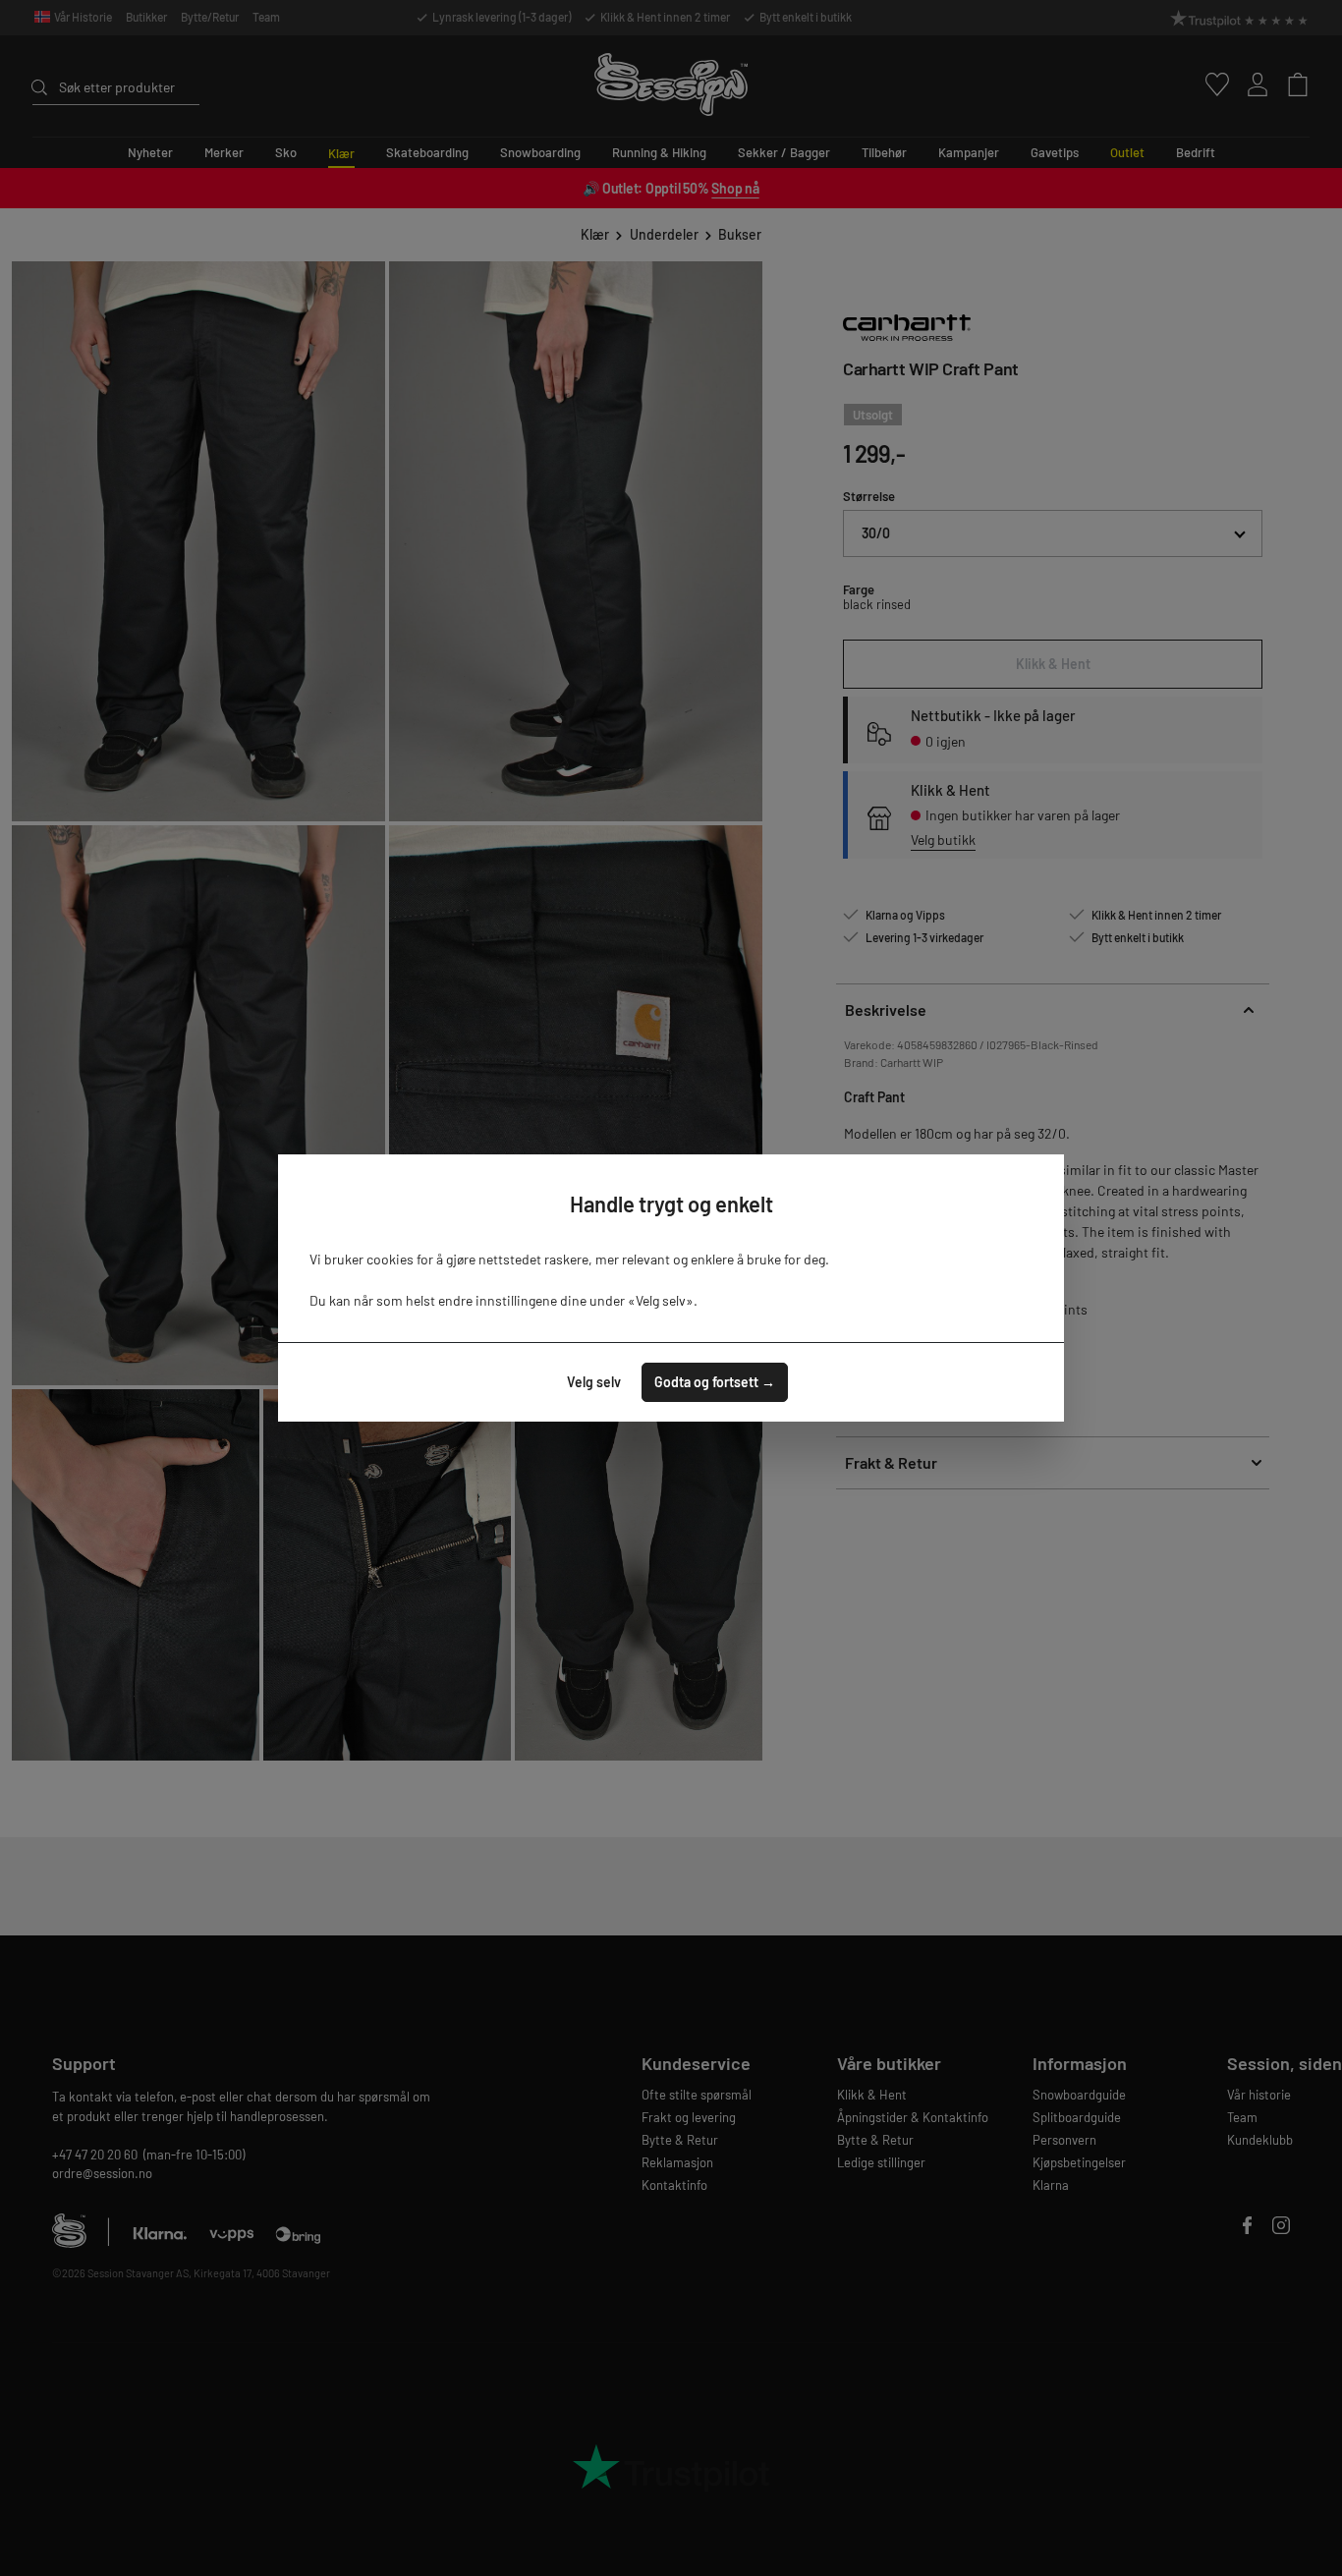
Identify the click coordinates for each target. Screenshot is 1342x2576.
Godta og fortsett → (715, 1382)
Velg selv (594, 1382)
